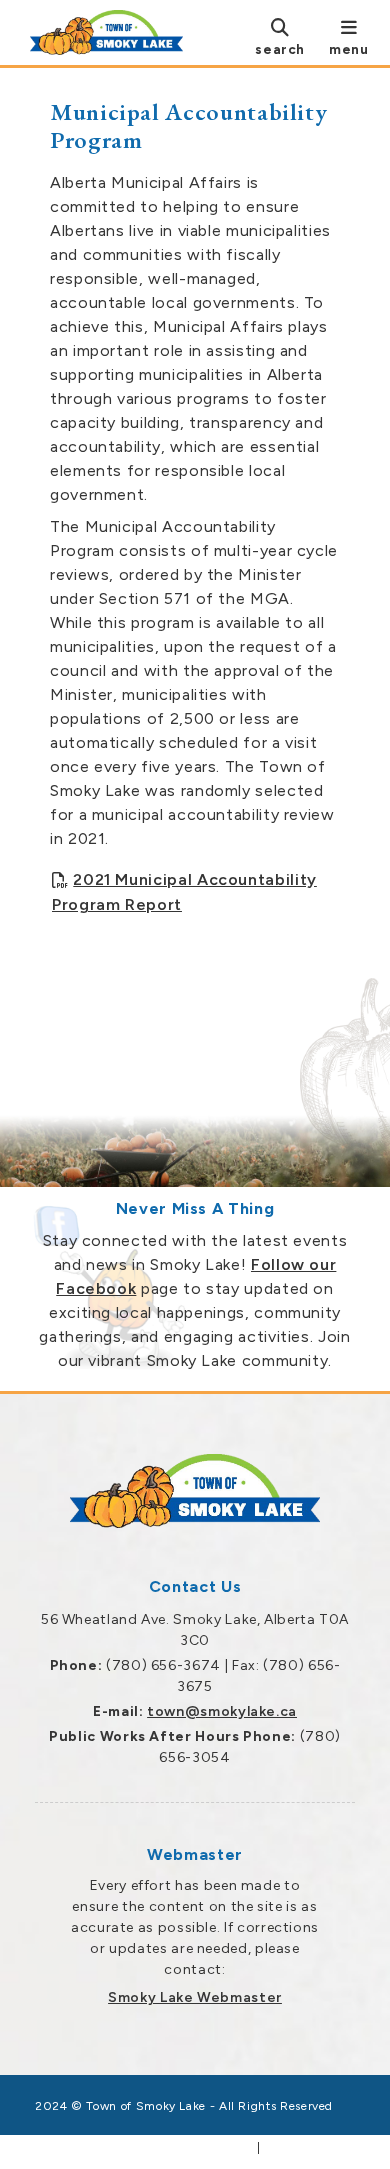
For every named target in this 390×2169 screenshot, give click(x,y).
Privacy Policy (309, 2148)
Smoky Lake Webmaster (195, 1997)
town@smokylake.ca (222, 1711)
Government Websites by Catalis (145, 2148)
